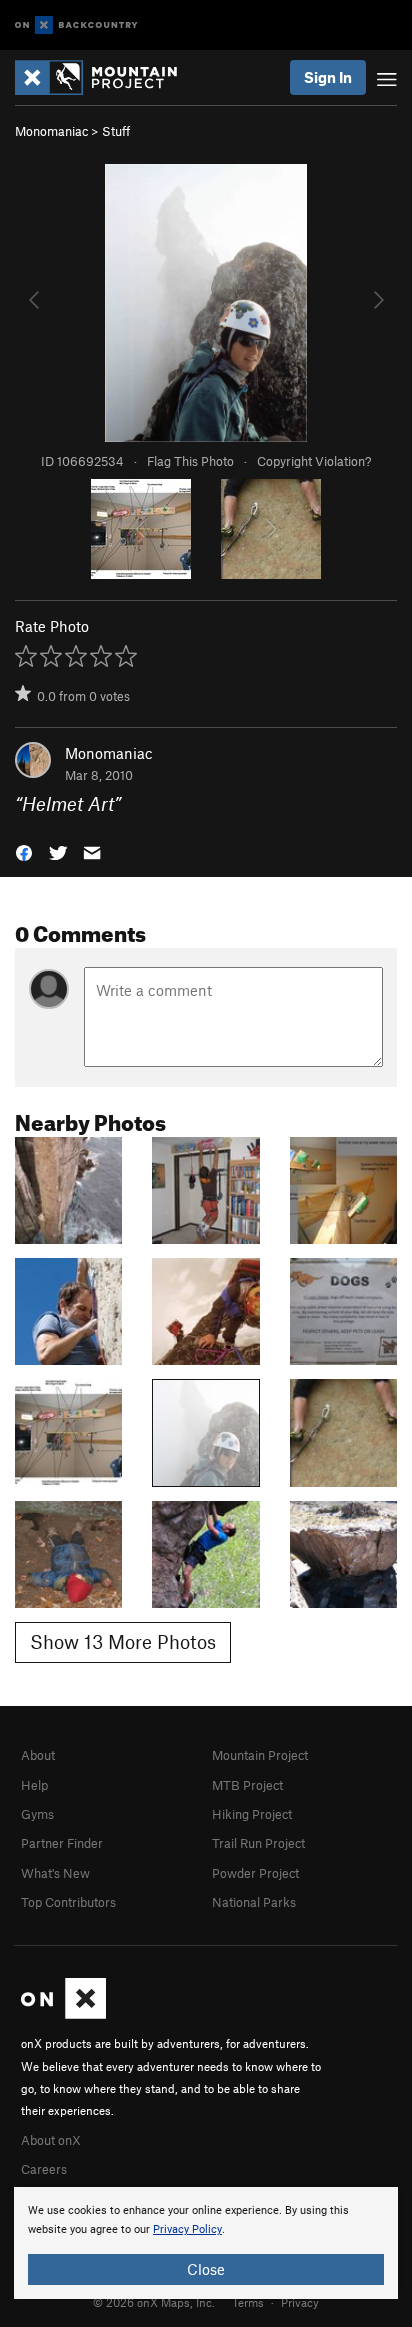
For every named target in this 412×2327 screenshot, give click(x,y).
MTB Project (247, 1785)
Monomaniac (51, 131)
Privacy (300, 2302)
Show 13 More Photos (123, 1641)
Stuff (116, 131)
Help (34, 1785)
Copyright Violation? (314, 461)
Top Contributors (68, 1902)
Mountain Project (260, 1755)
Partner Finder (62, 1843)
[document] (206, 2243)
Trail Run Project (258, 1843)
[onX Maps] (63, 2014)
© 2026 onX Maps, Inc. (154, 2302)
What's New (55, 1873)
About (38, 1755)
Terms (248, 2302)
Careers (44, 2169)
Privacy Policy (187, 2229)
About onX (51, 2140)
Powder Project (255, 1873)
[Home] (106, 77)
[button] (24, 851)
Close (206, 2269)
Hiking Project (252, 1814)
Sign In (328, 77)
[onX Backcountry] (76, 25)
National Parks (254, 1902)
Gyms (37, 1814)
